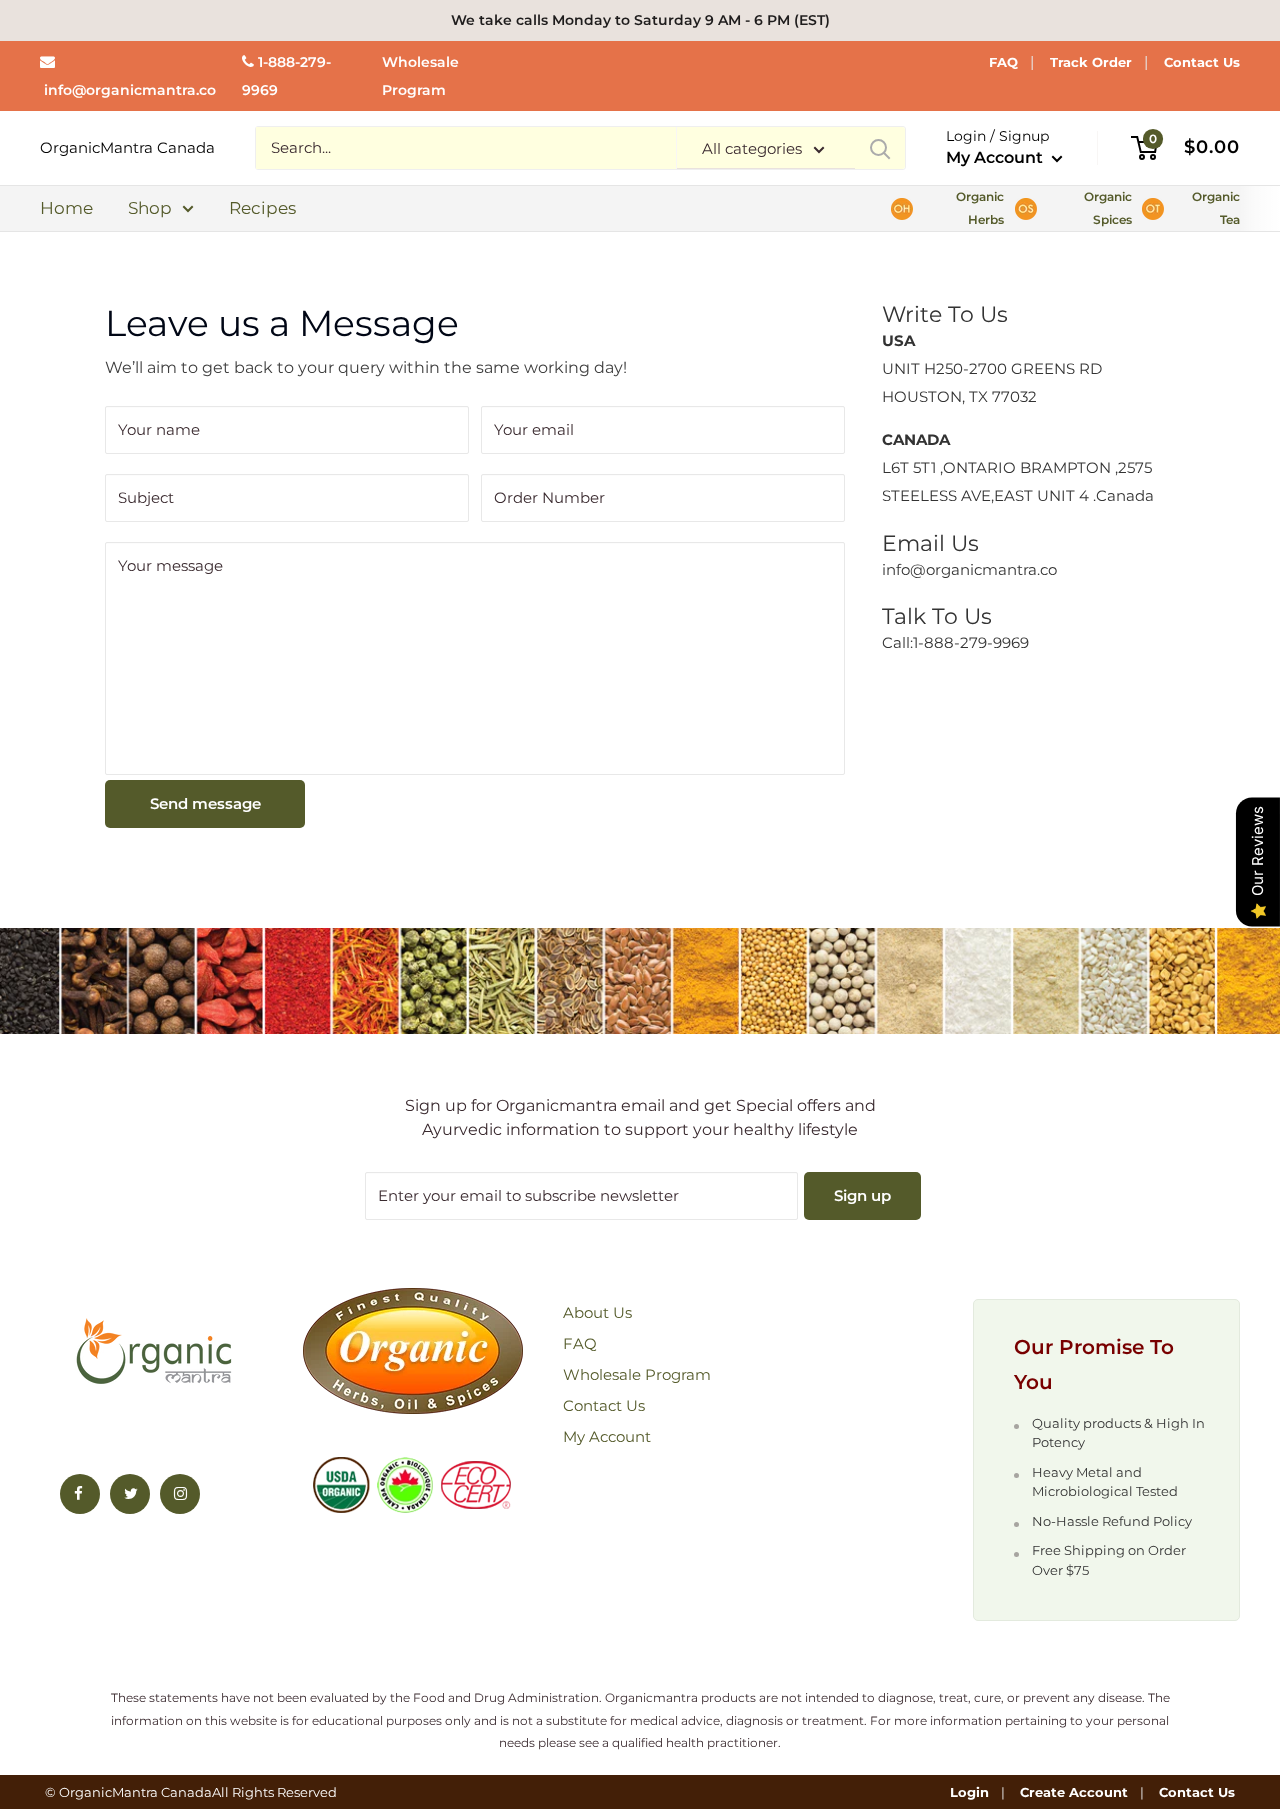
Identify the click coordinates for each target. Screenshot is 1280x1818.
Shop (150, 208)
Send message (205, 803)
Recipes (262, 208)
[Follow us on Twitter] (130, 1494)
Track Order (1091, 62)
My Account (996, 157)
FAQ (1003, 62)
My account (607, 1436)
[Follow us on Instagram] (180, 1494)
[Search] (880, 148)
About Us (597, 1312)
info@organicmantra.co (130, 90)
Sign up (862, 1195)
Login (969, 1792)
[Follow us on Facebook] (80, 1494)
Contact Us (1202, 62)
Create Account (1074, 1792)
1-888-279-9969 (971, 642)
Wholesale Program (637, 1374)
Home (66, 208)
